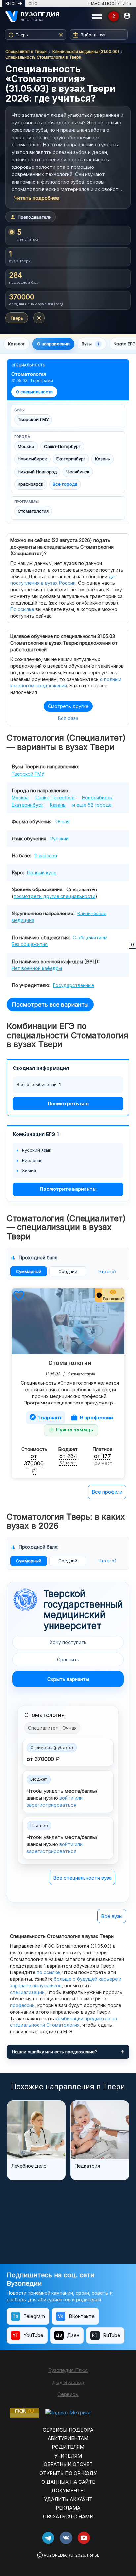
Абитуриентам (68, 2438)
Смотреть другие (68, 706)
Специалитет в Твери (26, 52)
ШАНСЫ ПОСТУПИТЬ (110, 3)
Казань (102, 459)
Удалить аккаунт (68, 2499)
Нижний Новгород (37, 472)
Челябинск (78, 472)
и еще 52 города (92, 805)
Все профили (107, 1492)
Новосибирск (32, 459)
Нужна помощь (75, 1430)
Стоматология (33, 511)
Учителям (68, 2456)
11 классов (46, 855)
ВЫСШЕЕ (14, 3)
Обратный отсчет (68, 2464)
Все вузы (112, 1916)
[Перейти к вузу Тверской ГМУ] (25, 1600)
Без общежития (30, 944)
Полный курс (42, 873)
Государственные (74, 985)
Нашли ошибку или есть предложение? (54, 2052)
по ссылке (48, 1972)
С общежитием (90, 937)
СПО (33, 3)
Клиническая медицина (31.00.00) (86, 52)
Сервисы (68, 2394)
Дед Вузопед (68, 2382)
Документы (68, 2491)
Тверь (17, 318)
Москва (26, 446)
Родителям (68, 2447)
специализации (27, 1992)
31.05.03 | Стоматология (70, 1374)
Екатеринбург (71, 459)
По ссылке (22, 609)
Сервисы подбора (68, 2430)
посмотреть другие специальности (54, 896)
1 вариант (46, 1417)
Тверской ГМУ (33, 419)
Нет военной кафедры (37, 968)
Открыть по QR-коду (68, 2473)
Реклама (68, 2508)
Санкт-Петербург (62, 446)
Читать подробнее (37, 198)
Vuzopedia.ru (58, 2555)
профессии (22, 2005)
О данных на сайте (68, 2482)
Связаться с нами (68, 2517)
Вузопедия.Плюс (68, 2370)
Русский (59, 839)
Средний (68, 1271)
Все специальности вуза (82, 1878)
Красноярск (31, 484)
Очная (63, 822)
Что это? (107, 1271)
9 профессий (92, 1417)
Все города (65, 484)
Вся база (68, 718)
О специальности (34, 392)
